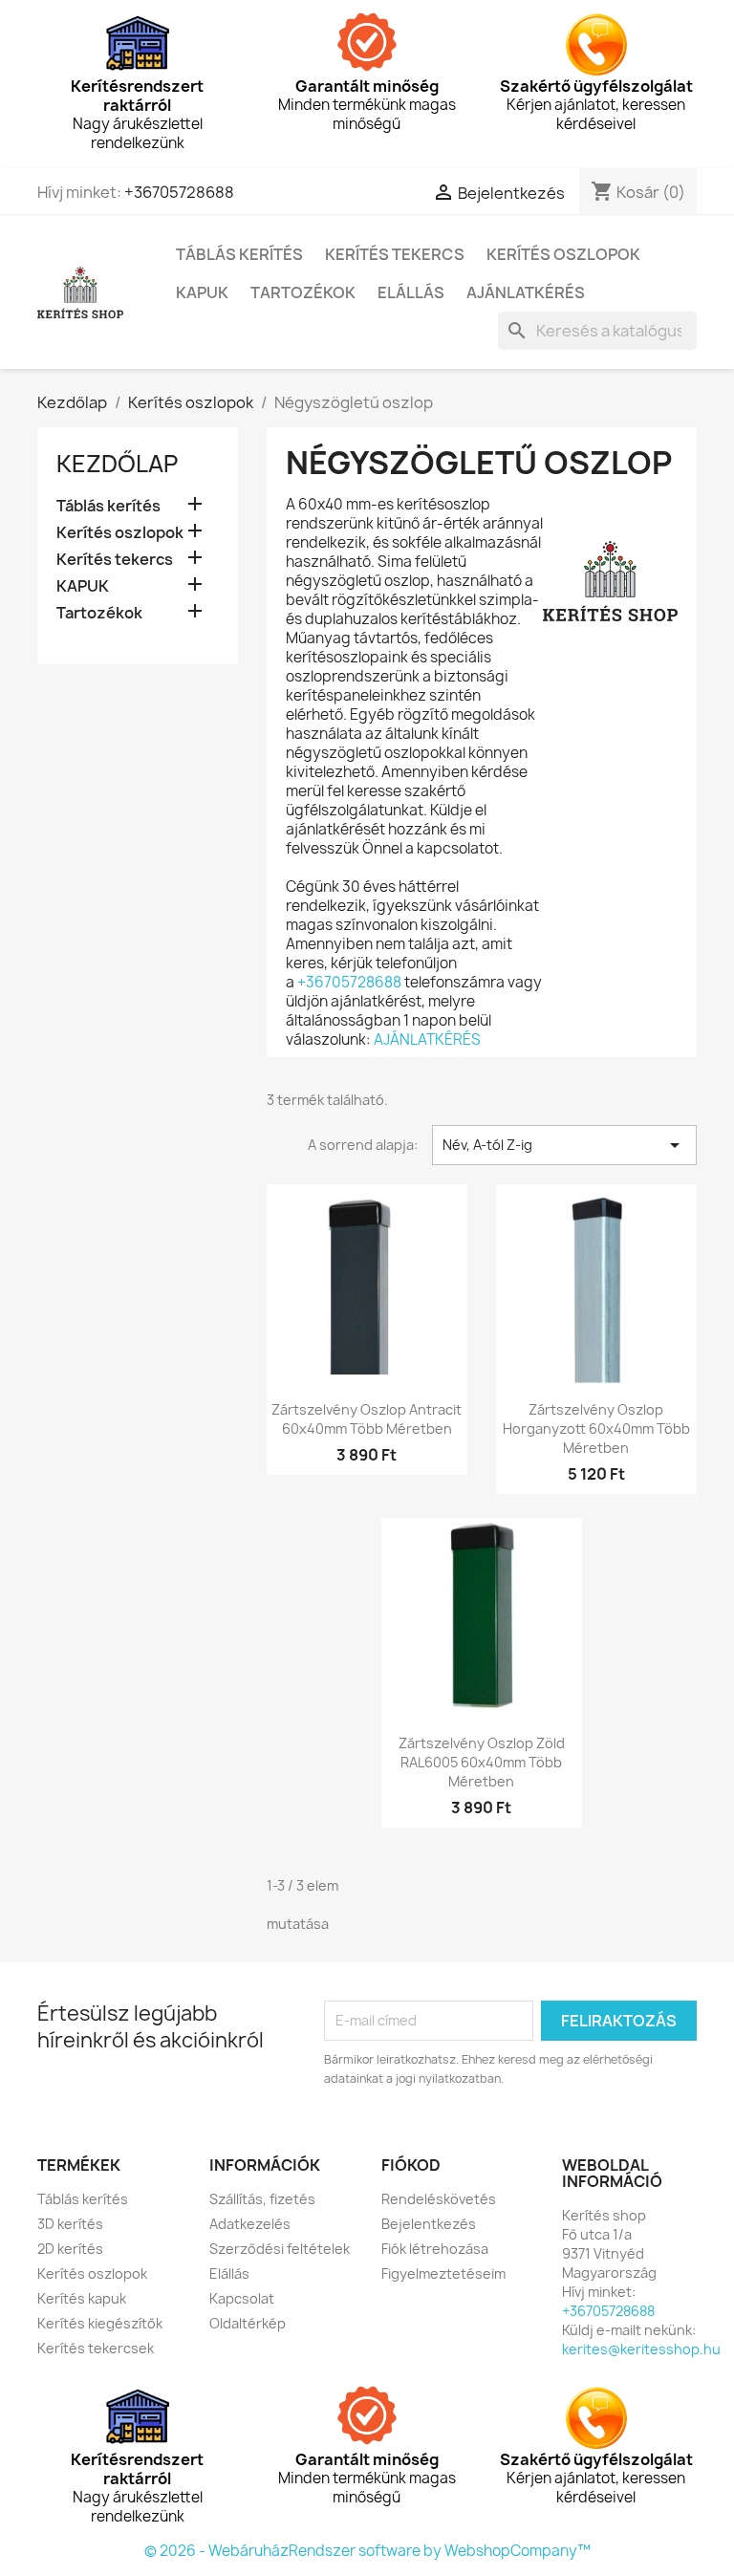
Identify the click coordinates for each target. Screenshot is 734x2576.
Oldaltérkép (248, 2323)
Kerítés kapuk (82, 2298)
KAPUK (202, 292)
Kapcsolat (242, 2298)
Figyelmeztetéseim (443, 2273)
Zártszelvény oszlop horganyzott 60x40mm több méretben (596, 1429)
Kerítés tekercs (395, 254)
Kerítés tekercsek (96, 2348)
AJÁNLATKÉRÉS (427, 1039)
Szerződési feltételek (280, 2249)
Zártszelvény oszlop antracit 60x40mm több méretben (367, 1419)
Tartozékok (303, 292)
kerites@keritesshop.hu (641, 2349)
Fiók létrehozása (435, 2249)
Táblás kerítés (239, 254)
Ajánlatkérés (526, 292)
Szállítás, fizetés (262, 2199)
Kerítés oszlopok (563, 254)
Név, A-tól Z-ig (564, 1145)
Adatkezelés (250, 2224)
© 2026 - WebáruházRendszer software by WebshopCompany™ (367, 2551)
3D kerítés (70, 2224)
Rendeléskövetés (439, 2199)
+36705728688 (179, 192)
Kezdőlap (117, 464)
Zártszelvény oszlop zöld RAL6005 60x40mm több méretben (482, 1762)
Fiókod (411, 2165)
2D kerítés (70, 2249)
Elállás (411, 292)
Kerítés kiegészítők (100, 2323)
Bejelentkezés (429, 2224)
